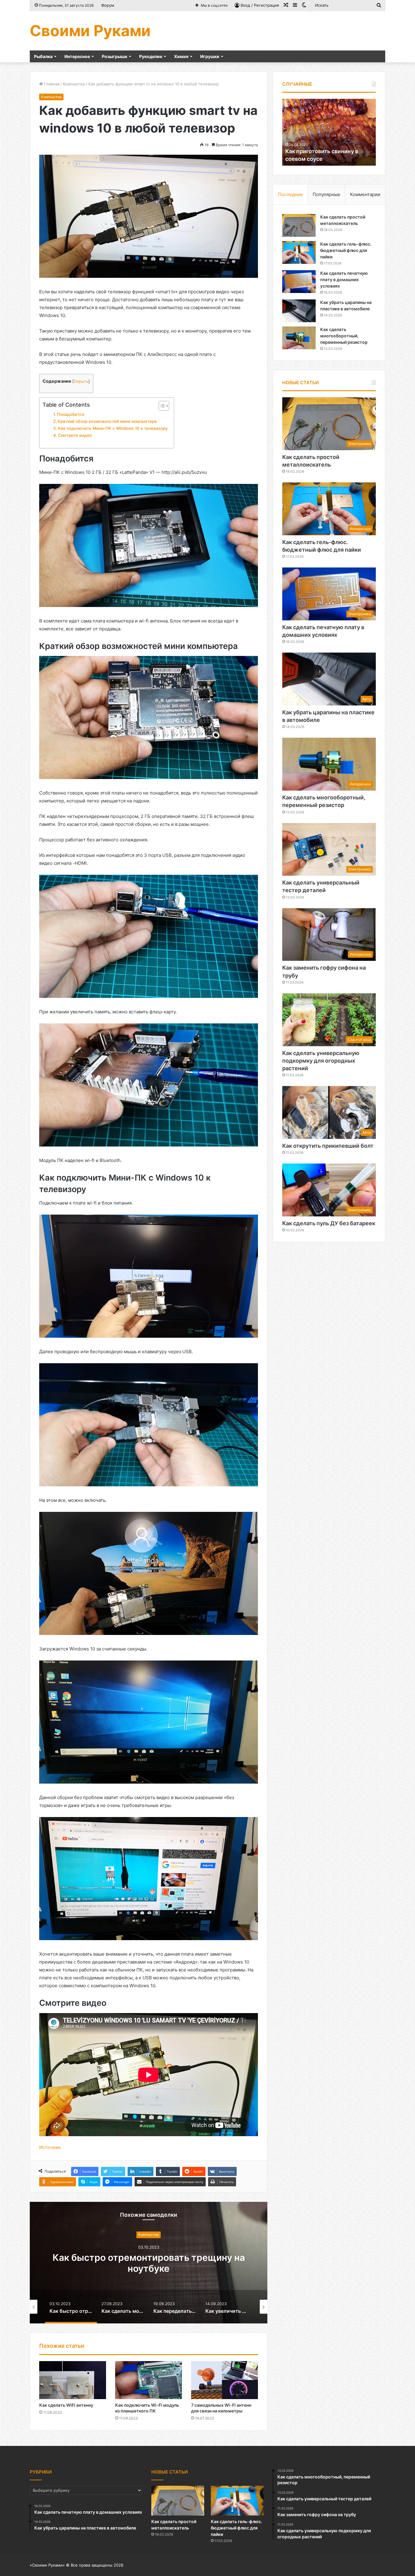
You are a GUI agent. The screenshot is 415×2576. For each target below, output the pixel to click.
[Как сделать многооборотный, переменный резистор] (299, 338)
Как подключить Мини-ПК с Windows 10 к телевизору (113, 428)
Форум (108, 5)
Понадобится (70, 414)
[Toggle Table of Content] (161, 406)
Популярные (326, 194)
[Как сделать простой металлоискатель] (299, 225)
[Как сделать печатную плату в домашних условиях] (299, 282)
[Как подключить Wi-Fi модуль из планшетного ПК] (149, 2380)
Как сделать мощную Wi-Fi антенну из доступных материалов (149, 2263)
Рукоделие (151, 56)
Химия (181, 56)
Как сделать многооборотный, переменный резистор (344, 336)
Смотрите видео (75, 435)
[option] (149, 2263)
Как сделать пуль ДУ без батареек (329, 1223)
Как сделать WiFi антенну (66, 2405)
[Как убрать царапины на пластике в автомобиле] (299, 311)
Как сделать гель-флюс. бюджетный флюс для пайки (346, 250)
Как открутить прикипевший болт (328, 1146)
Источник (50, 2147)
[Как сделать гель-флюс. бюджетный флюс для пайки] (299, 252)
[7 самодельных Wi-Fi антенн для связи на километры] (225, 2380)
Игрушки (210, 56)
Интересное (77, 56)
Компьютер (74, 84)
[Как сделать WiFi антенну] (73, 2380)
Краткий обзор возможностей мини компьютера (107, 421)
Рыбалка (43, 56)
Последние (290, 194)
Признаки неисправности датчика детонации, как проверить (336, 151)
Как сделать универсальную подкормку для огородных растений (321, 1061)
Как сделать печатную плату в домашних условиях (344, 279)
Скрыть (81, 381)
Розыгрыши (115, 56)
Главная (51, 84)
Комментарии (365, 194)
